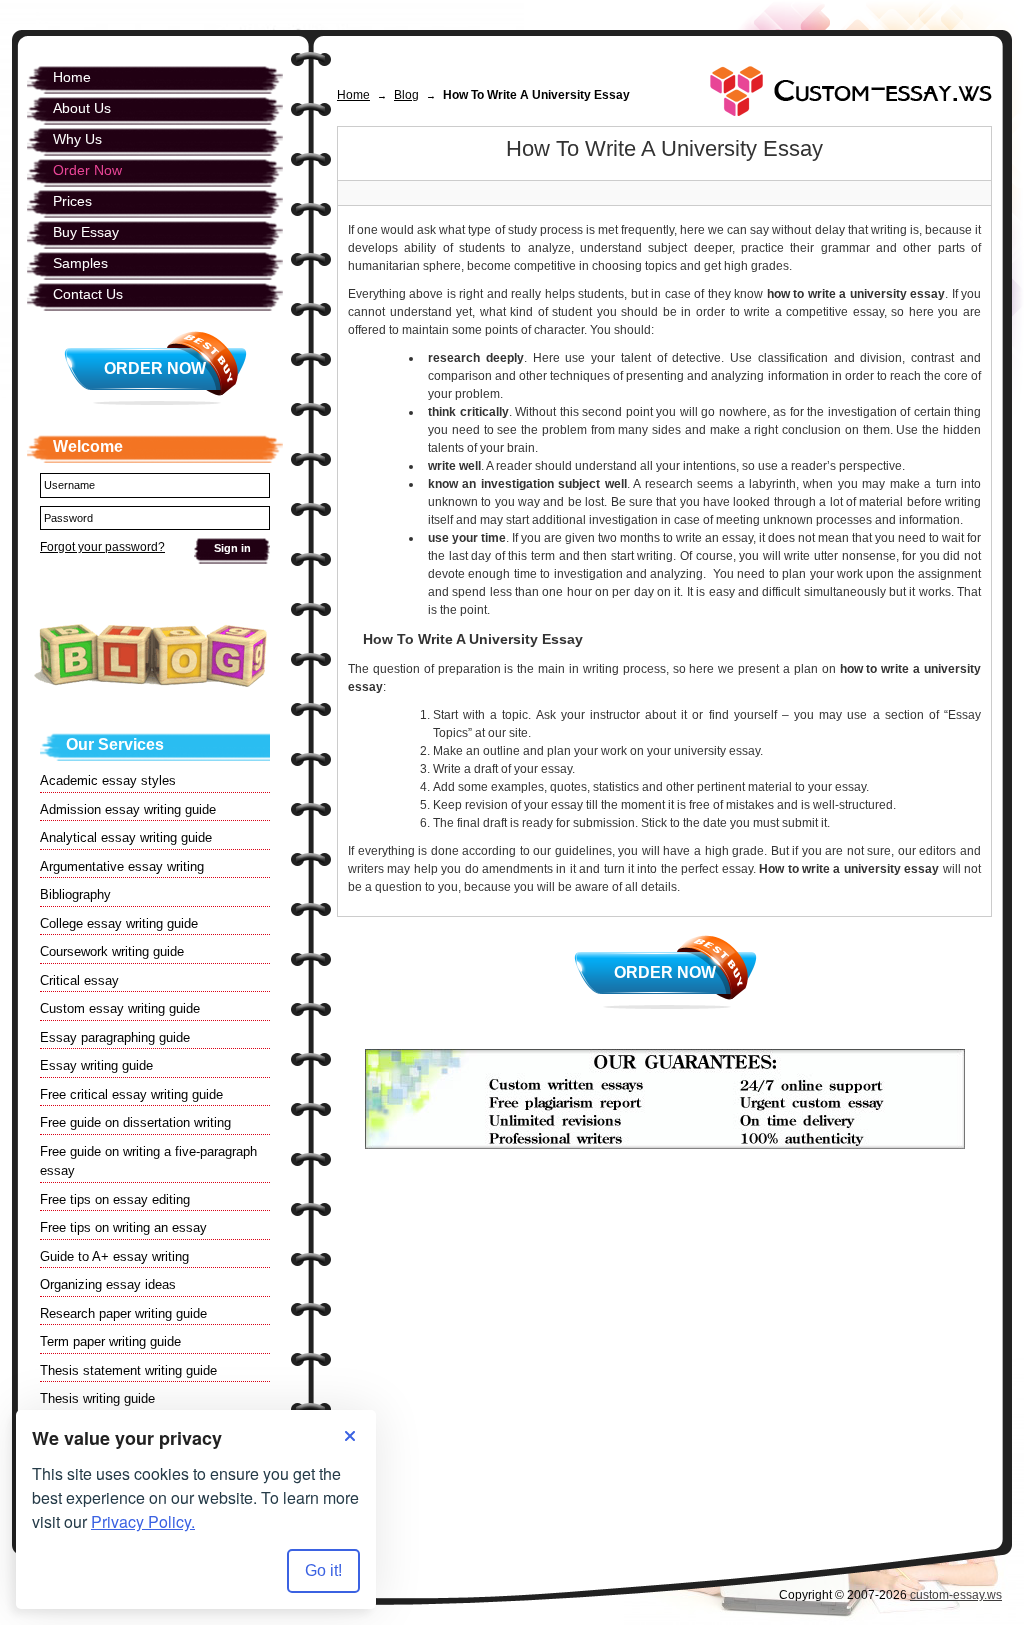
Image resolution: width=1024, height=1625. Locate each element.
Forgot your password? (102, 547)
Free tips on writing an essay (123, 1227)
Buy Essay (86, 232)
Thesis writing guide (97, 1398)
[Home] (851, 91)
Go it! (323, 1570)
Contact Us (88, 294)
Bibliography (75, 894)
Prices (72, 201)
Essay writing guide (96, 1065)
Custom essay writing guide (120, 1008)
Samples (80, 263)
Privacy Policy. (143, 1521)
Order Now (665, 972)
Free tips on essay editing (115, 1199)
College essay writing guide (119, 923)
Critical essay (79, 980)
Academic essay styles (108, 780)
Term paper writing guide (110, 1341)
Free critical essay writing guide (131, 1094)
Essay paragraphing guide (115, 1037)
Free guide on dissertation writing (135, 1122)
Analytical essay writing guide (126, 837)
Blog (406, 95)
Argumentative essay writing (122, 866)
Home (353, 95)
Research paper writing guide (123, 1313)
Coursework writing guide (112, 951)
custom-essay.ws (956, 1595)
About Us (82, 108)
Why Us (77, 139)
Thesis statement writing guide (128, 1370)
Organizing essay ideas (108, 1284)
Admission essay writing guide (128, 809)
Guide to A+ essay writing (114, 1256)
